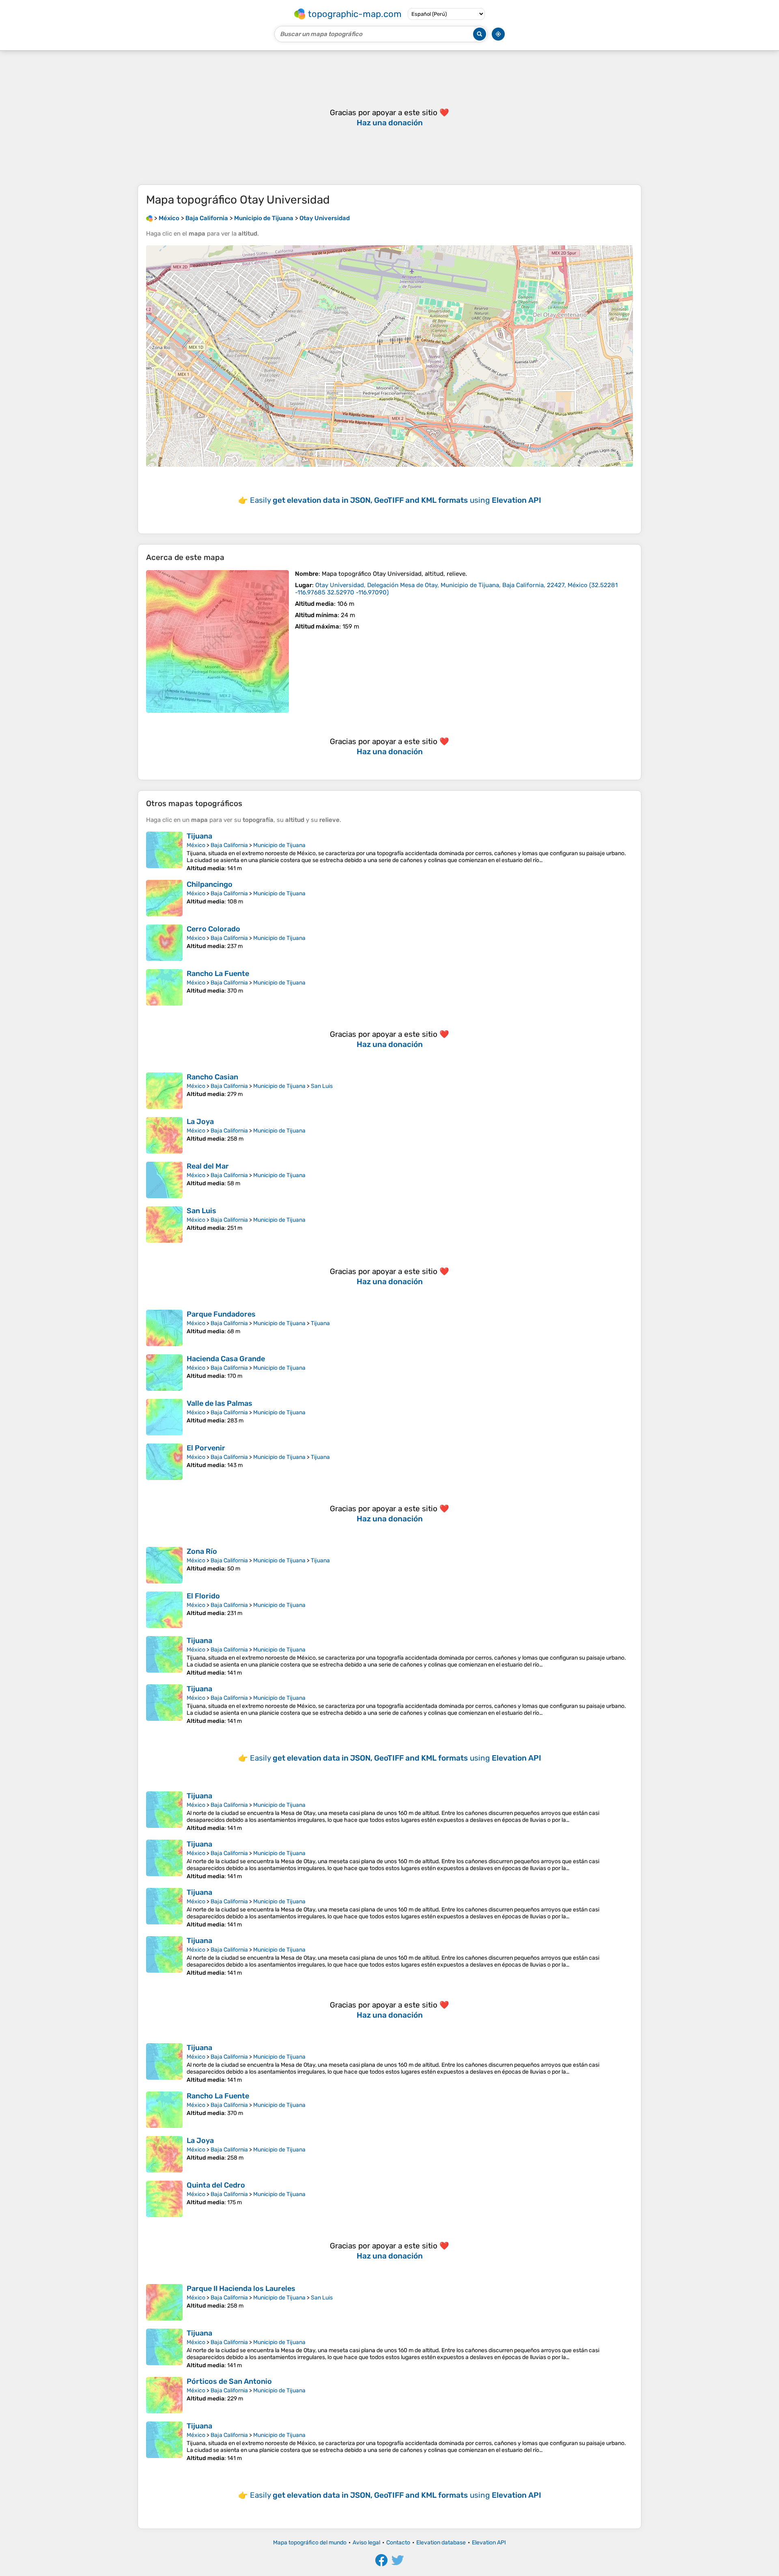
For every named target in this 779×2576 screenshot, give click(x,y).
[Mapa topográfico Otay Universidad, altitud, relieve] (217, 641)
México (196, 845)
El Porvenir (206, 1448)
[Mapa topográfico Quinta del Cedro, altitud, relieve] (164, 2199)
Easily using (396, 500)
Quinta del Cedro (216, 2185)
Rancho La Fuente (218, 974)
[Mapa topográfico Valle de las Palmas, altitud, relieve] (164, 1417)
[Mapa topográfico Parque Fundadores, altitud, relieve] (164, 1328)
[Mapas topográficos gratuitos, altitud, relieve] (149, 218)
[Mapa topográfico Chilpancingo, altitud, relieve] (164, 898)
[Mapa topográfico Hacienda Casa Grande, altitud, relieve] (164, 1373)
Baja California (229, 845)
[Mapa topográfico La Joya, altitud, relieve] (164, 1135)
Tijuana (199, 836)
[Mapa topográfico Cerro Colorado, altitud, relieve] (164, 943)
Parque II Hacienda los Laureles (241, 2289)
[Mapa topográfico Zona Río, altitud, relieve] (164, 1565)
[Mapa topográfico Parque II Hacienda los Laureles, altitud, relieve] (164, 2302)
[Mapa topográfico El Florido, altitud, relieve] (164, 1610)
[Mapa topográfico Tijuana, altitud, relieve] (164, 852)
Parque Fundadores (221, 1314)
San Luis (322, 1086)
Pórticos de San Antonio (229, 2381)
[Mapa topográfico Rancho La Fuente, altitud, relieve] (164, 987)
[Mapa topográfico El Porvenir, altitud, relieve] (164, 1462)
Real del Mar (208, 1166)
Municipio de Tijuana (279, 845)
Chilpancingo (210, 884)
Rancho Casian (212, 1077)
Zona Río (202, 1551)
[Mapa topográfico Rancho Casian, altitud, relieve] (164, 1091)
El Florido (203, 1596)
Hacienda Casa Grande (226, 1359)
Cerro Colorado (213, 929)
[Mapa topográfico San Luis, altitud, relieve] (164, 1225)
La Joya (200, 1122)
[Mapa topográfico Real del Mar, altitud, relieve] (164, 1180)
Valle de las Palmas (219, 1403)
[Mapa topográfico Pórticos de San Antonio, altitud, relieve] (164, 2395)
